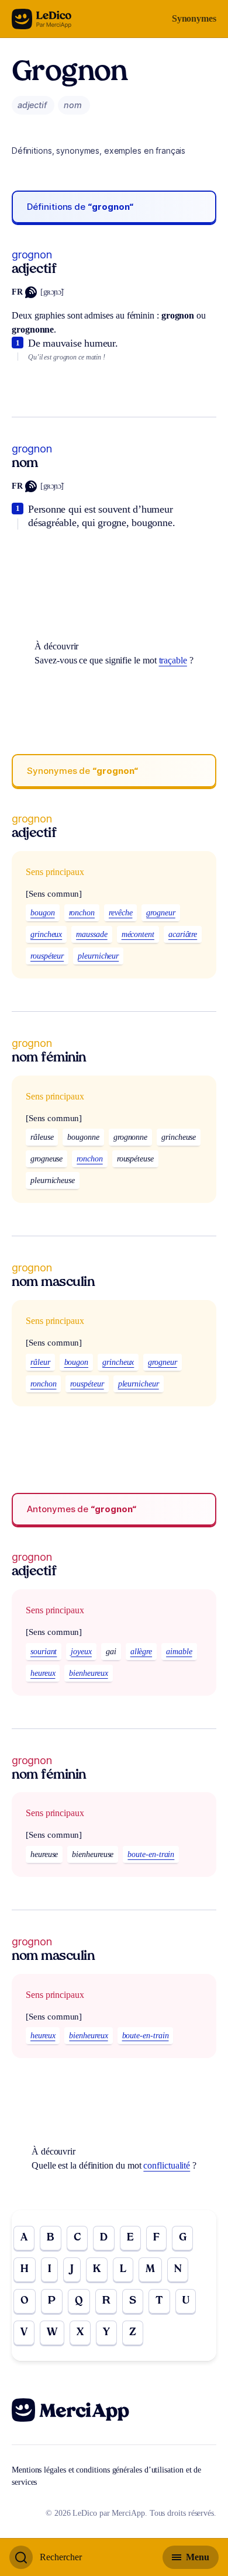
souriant (44, 1652)
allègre (141, 1652)
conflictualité (167, 2165)
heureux (43, 1673)
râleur (40, 1362)
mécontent (138, 934)
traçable (173, 660)
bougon (43, 913)
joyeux (81, 1652)
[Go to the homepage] (42, 19)
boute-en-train (151, 1854)
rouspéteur (47, 956)
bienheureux (88, 1673)
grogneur (160, 913)
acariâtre (183, 934)
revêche (120, 913)
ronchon (82, 913)
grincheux (46, 934)
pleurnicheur (98, 956)
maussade (91, 934)
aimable (179, 1652)
